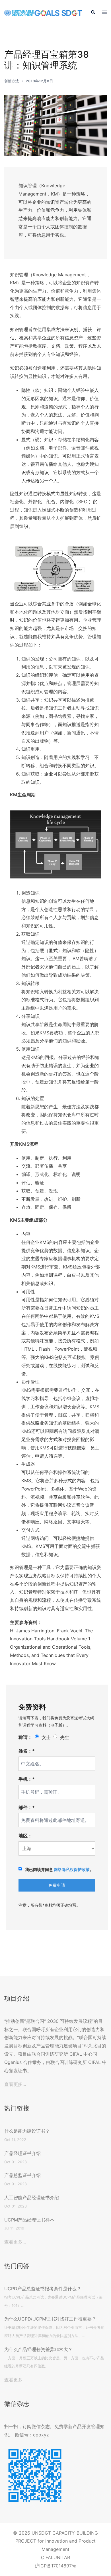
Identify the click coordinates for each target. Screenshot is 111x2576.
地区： (25, 1836)
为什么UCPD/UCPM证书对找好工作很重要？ (50, 2319)
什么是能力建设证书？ (27, 2131)
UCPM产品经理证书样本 (29, 2220)
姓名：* (27, 1751)
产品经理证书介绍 (22, 2153)
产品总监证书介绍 (22, 2175)
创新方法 (12, 81)
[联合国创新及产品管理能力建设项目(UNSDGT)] (43, 13)
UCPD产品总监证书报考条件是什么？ (43, 2289)
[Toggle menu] (104, 13)
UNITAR (62, 2557)
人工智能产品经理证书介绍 (32, 2198)
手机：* (27, 1779)
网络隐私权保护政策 (72, 1869)
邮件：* (27, 1807)
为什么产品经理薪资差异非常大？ (38, 2349)
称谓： (25, 1737)
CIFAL (47, 2557)
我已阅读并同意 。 (59, 1869)
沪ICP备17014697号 (55, 2566)
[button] (93, 13)
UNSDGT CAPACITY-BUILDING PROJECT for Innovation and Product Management (57, 2541)
